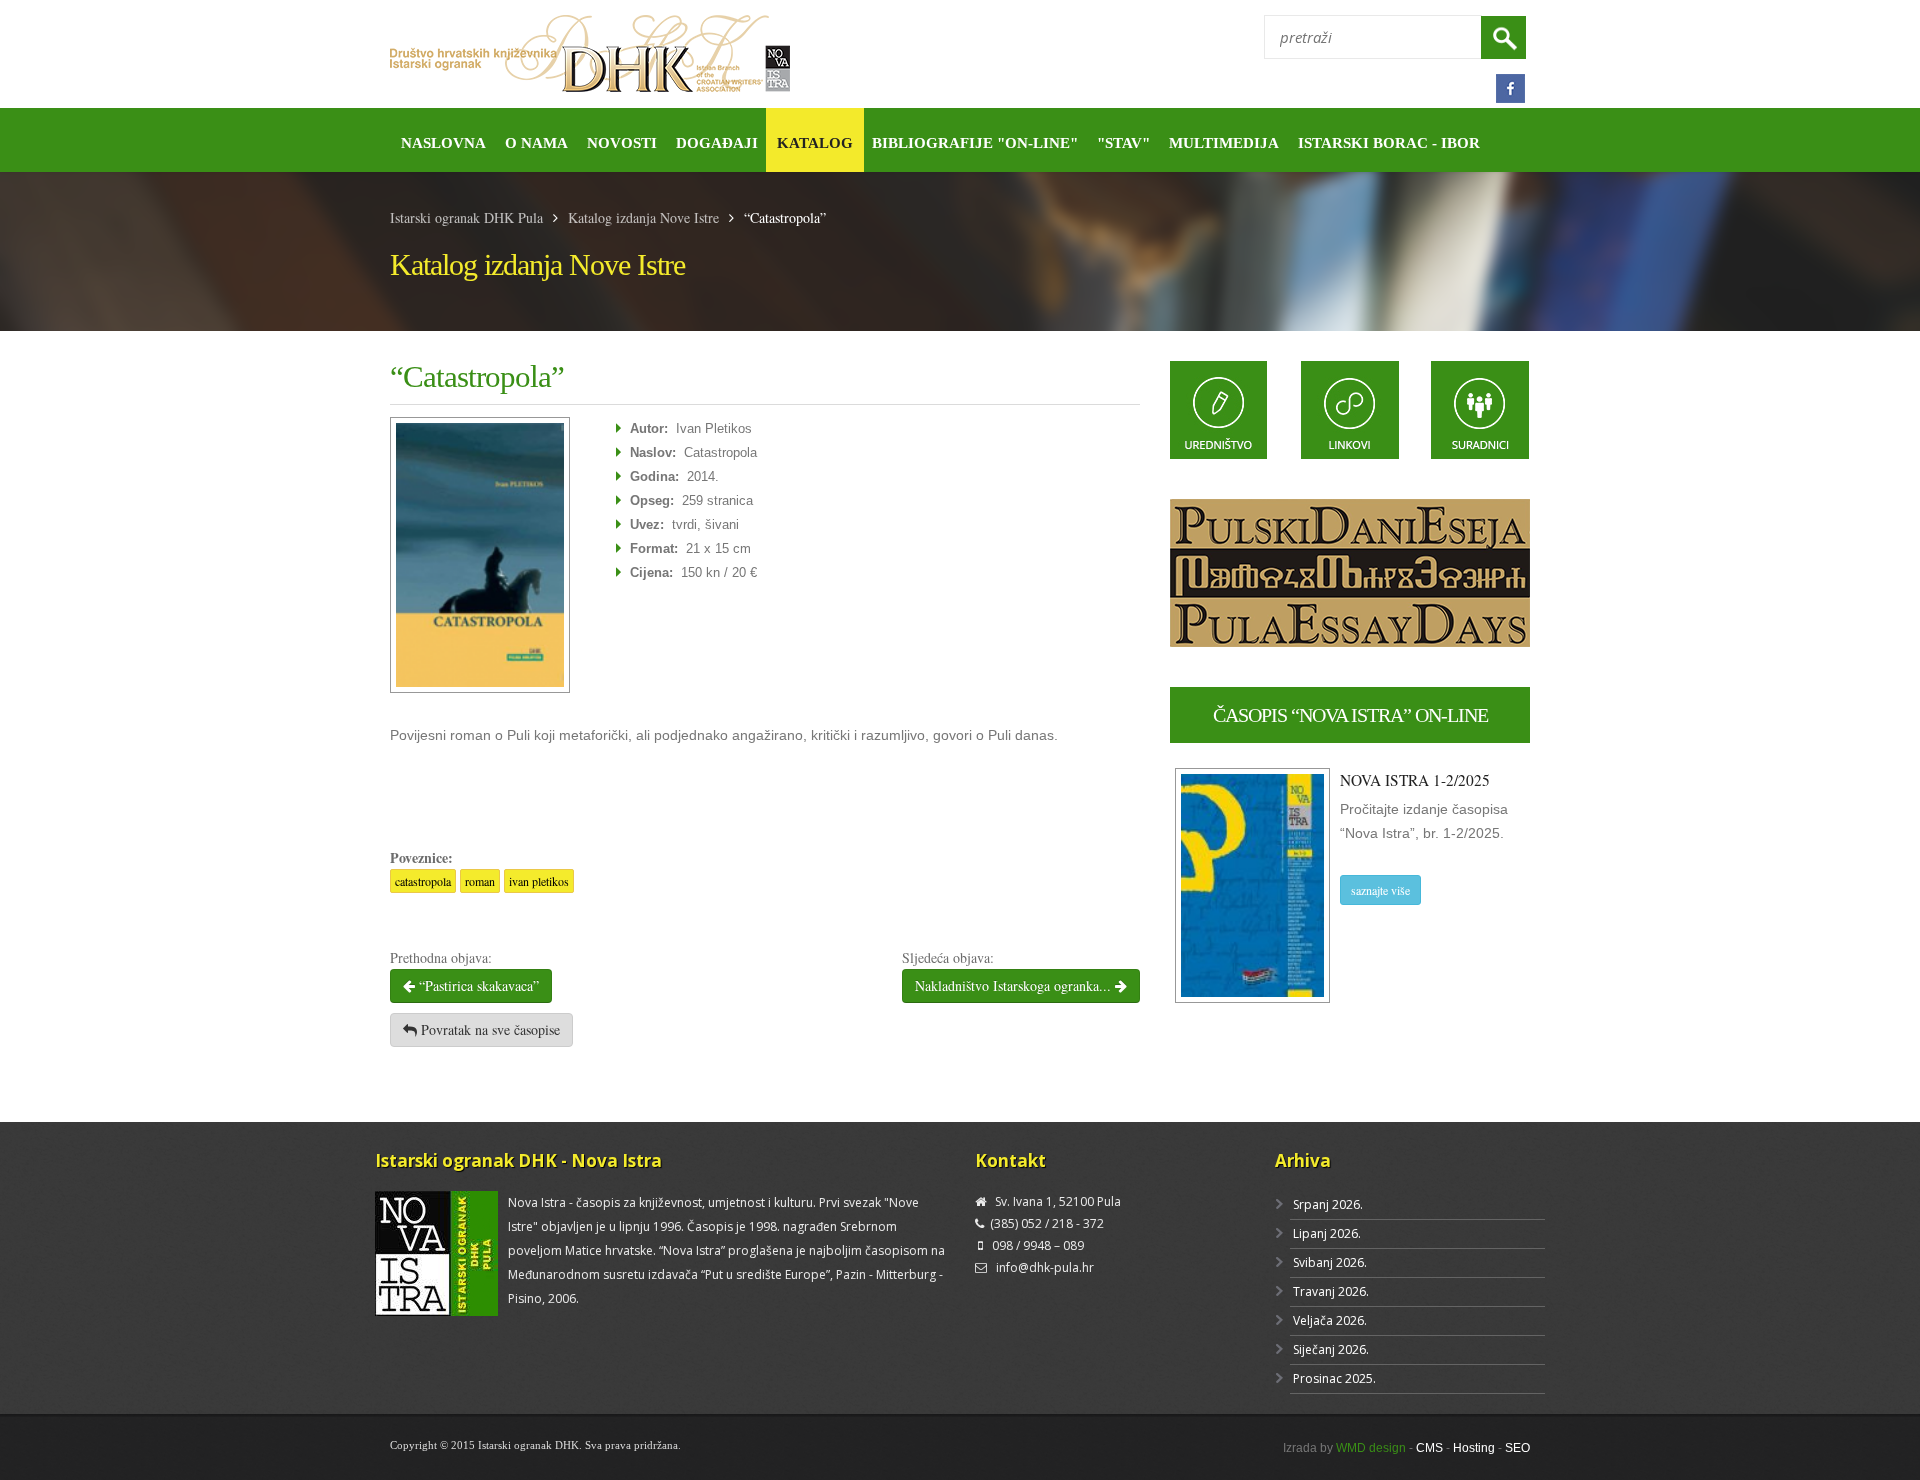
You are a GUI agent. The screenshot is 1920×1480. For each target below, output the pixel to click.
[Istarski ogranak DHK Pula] (667, 54)
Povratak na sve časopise (488, 1029)
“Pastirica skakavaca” (477, 985)
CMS (1429, 1448)
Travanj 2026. (1331, 1291)
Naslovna (443, 143)
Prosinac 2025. (1334, 1378)
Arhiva (1303, 1160)
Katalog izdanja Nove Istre (643, 217)
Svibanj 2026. (1330, 1262)
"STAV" (1123, 143)
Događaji (717, 143)
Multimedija (1224, 143)
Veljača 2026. (1330, 1320)
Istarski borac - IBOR (1389, 143)
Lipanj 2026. (1327, 1233)
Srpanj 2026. (1328, 1204)
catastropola (423, 881)
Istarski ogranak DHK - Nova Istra (518, 1160)
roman (480, 881)
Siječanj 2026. (1331, 1349)
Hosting (1474, 1448)
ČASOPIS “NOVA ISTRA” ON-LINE (1350, 715)
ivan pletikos (539, 881)
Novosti (622, 143)
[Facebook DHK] (1510, 88)
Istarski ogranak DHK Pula (466, 217)
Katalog (815, 143)
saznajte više (1380, 890)
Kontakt (1010, 1160)
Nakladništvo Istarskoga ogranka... (1015, 985)
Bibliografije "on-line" (975, 143)
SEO (1517, 1448)
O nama (536, 143)
